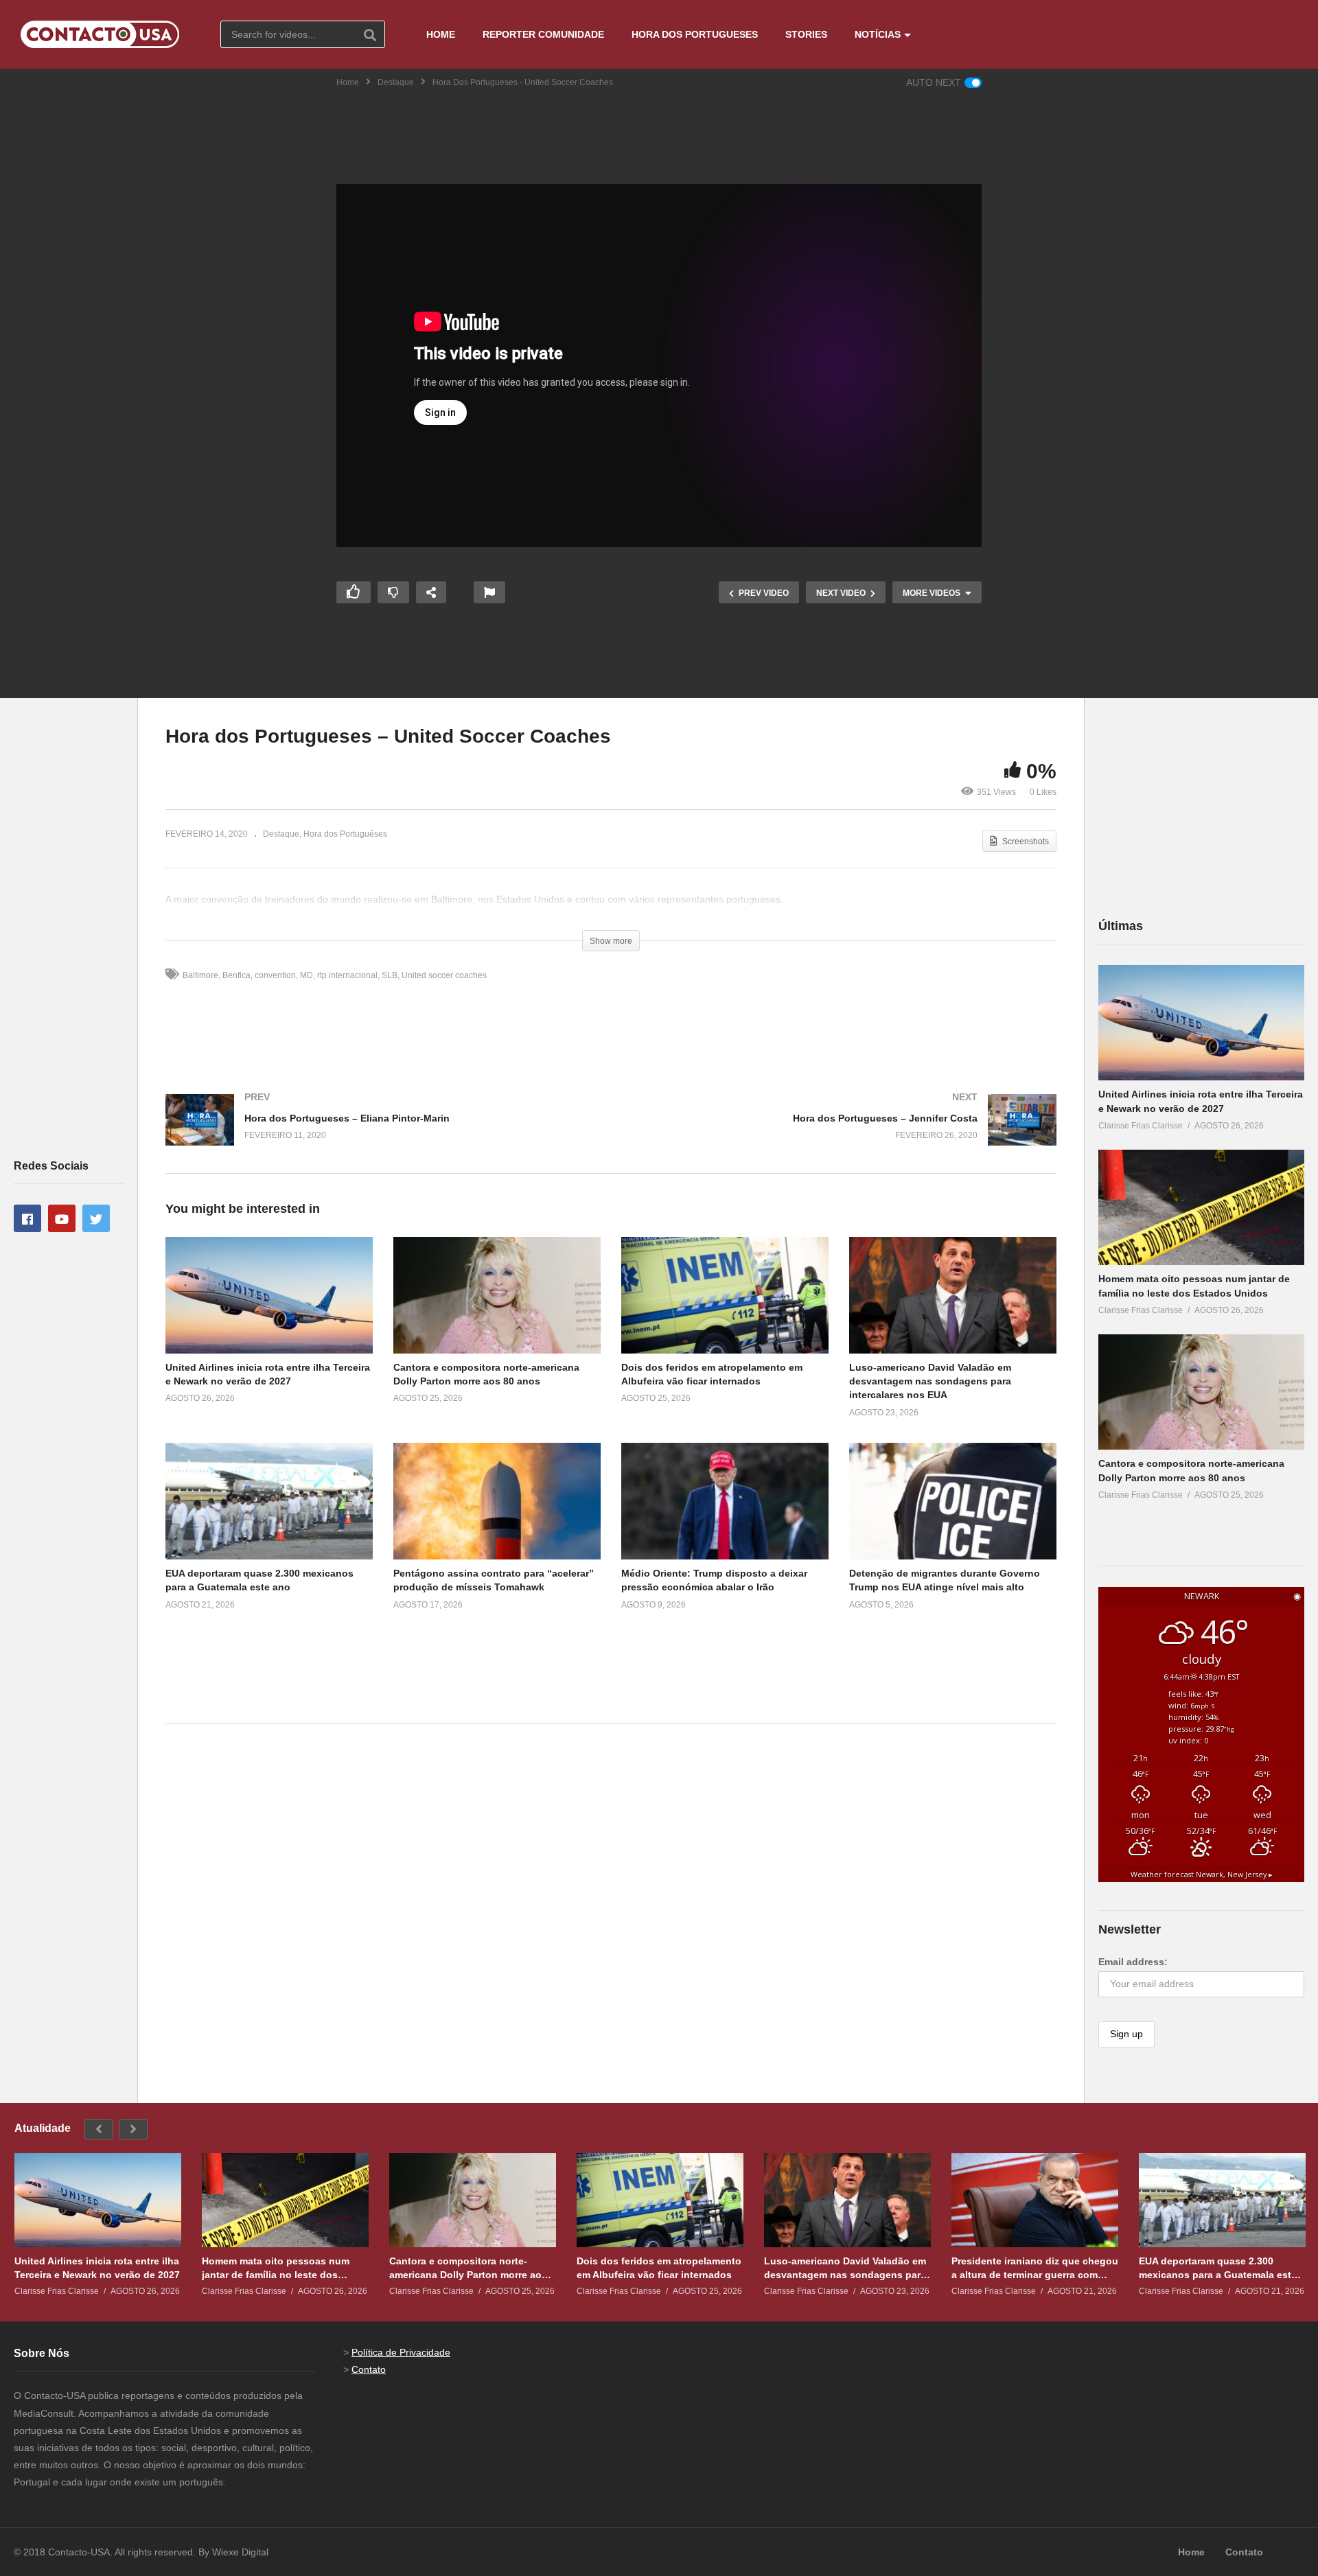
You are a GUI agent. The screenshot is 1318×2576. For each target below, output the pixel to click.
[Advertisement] (659, 127)
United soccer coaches (444, 975)
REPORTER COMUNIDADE (543, 34)
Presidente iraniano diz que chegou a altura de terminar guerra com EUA (1035, 2268)
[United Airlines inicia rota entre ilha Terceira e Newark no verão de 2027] (1201, 1023)
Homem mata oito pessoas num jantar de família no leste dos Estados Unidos (276, 2268)
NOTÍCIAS (878, 34)
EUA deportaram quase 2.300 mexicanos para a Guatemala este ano (1218, 2268)
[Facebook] (27, 1218)
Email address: (1133, 1962)
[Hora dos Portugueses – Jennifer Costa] (841, 1134)
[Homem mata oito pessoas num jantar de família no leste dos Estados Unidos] (1201, 1208)
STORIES (806, 34)
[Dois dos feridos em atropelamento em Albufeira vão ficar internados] (660, 2200)
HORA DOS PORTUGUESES (695, 34)
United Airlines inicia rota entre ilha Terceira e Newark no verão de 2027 (97, 2268)
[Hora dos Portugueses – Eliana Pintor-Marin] (381, 1134)
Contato (369, 2369)
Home (348, 82)
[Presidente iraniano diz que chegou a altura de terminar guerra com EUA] (1035, 2200)
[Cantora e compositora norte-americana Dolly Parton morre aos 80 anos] (1201, 1392)
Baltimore (200, 975)
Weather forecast (1202, 1875)
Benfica (236, 975)
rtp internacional (347, 975)
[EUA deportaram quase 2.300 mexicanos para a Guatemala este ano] (1222, 2200)
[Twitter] (96, 1218)
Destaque (396, 82)
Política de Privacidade (401, 2352)
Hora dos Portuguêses (345, 834)
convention (275, 975)
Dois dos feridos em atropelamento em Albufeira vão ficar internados (659, 2268)
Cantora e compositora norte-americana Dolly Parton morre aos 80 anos (468, 2268)
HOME (441, 34)
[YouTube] (62, 1218)
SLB (390, 975)
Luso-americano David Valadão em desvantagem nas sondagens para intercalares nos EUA (930, 1381)
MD (307, 975)
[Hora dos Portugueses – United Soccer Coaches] (269, 1295)
